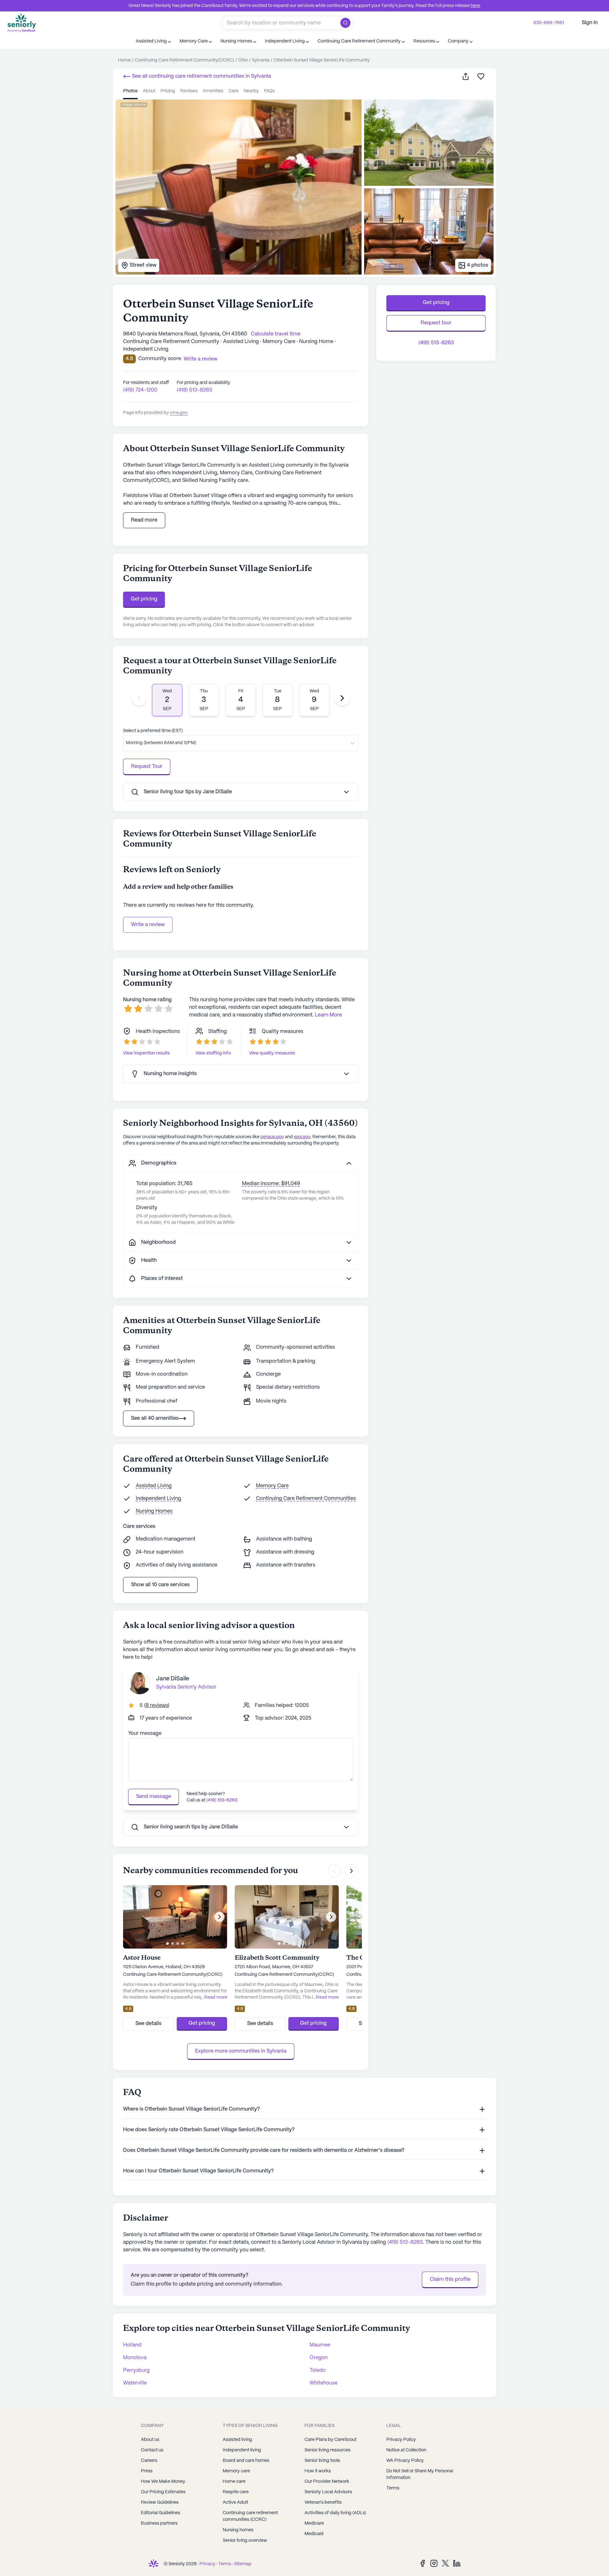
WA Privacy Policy (405, 2461)
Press (147, 2471)
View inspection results (146, 1053)
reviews (189, 91)
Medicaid (314, 2534)
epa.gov (302, 1137)
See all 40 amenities (155, 1418)
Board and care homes (246, 2461)
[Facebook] (422, 2563)
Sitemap (243, 2564)
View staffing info (213, 1053)
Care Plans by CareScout (331, 2440)
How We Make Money (163, 2482)
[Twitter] (445, 2563)
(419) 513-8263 (194, 390)
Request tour (436, 323)
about (149, 91)
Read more (144, 520)
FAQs (269, 91)
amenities (213, 91)
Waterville (135, 2383)
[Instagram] (434, 2563)
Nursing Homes (154, 1511)
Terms (393, 2488)
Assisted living (237, 2440)
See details (148, 2024)
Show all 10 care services (160, 1585)
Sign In (590, 23)
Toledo (318, 2370)
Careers (149, 2461)
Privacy (207, 2564)
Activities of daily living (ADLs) (335, 2513)
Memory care (236, 2471)
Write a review (148, 925)
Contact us (152, 2450)
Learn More (328, 1015)
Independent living (242, 2450)
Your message (145, 1733)
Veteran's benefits (323, 2502)
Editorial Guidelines (160, 2513)
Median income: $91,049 (271, 1184)
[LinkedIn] (457, 2563)
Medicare (314, 2523)
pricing (168, 91)
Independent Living (158, 1499)
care (233, 91)
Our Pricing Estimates (163, 2492)
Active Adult (235, 2502)
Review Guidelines (160, 2502)
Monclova (135, 2358)
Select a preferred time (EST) (153, 731)
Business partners (159, 2523)
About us (150, 2440)
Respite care (236, 2492)
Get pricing (144, 599)
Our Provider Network (327, 2482)
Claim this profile (450, 2279)
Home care (234, 2482)
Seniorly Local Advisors (328, 2492)
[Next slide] (342, 698)
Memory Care (272, 1486)
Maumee (320, 2345)
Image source (134, 105)
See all (201, 76)
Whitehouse (324, 2383)
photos (130, 91)
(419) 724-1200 (140, 390)
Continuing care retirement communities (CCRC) (250, 2516)
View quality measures (272, 1053)
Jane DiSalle (173, 1679)
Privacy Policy (401, 2440)
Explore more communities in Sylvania (241, 2051)
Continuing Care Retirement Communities (306, 1499)
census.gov (272, 1137)
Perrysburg (136, 2370)
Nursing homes (238, 2530)
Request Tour (147, 766)
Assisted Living (154, 1486)
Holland (132, 2345)
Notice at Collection (406, 2450)
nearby (251, 91)
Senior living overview (245, 2540)
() (157, 1706)
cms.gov (179, 413)
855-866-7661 (549, 23)
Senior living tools (322, 2461)
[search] (347, 23)
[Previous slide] (139, 698)
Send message (154, 1797)
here (475, 6)
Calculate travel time (276, 334)
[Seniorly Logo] (22, 23)
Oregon (319, 2358)
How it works (318, 2471)
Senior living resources (327, 2450)
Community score (160, 359)
